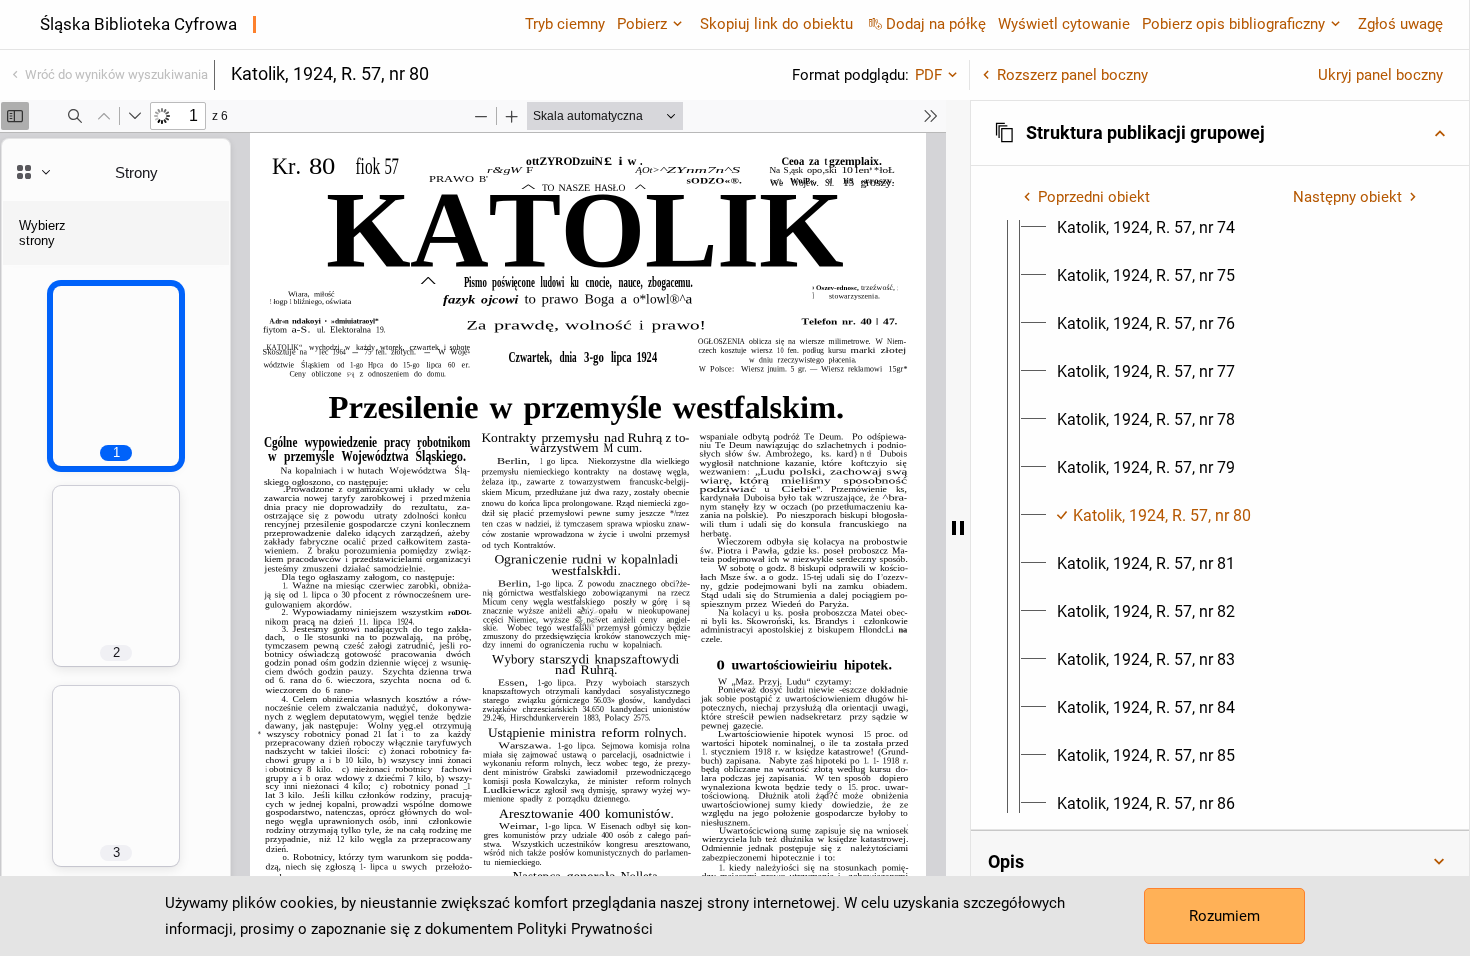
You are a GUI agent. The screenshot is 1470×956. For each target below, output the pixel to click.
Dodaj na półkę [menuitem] (936, 24)
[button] (1220, 133)
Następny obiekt (1347, 197)
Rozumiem (1224, 916)
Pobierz (642, 24)
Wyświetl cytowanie (1064, 24)
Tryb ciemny (565, 24)
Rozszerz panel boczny (1072, 75)
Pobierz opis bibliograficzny (1233, 24)
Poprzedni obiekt (1094, 197)
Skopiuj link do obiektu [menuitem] (776, 24)
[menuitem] (1146, 228)
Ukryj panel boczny (1380, 75)
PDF (928, 75)
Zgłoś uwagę (1400, 24)
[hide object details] (958, 528)
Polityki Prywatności (585, 929)
